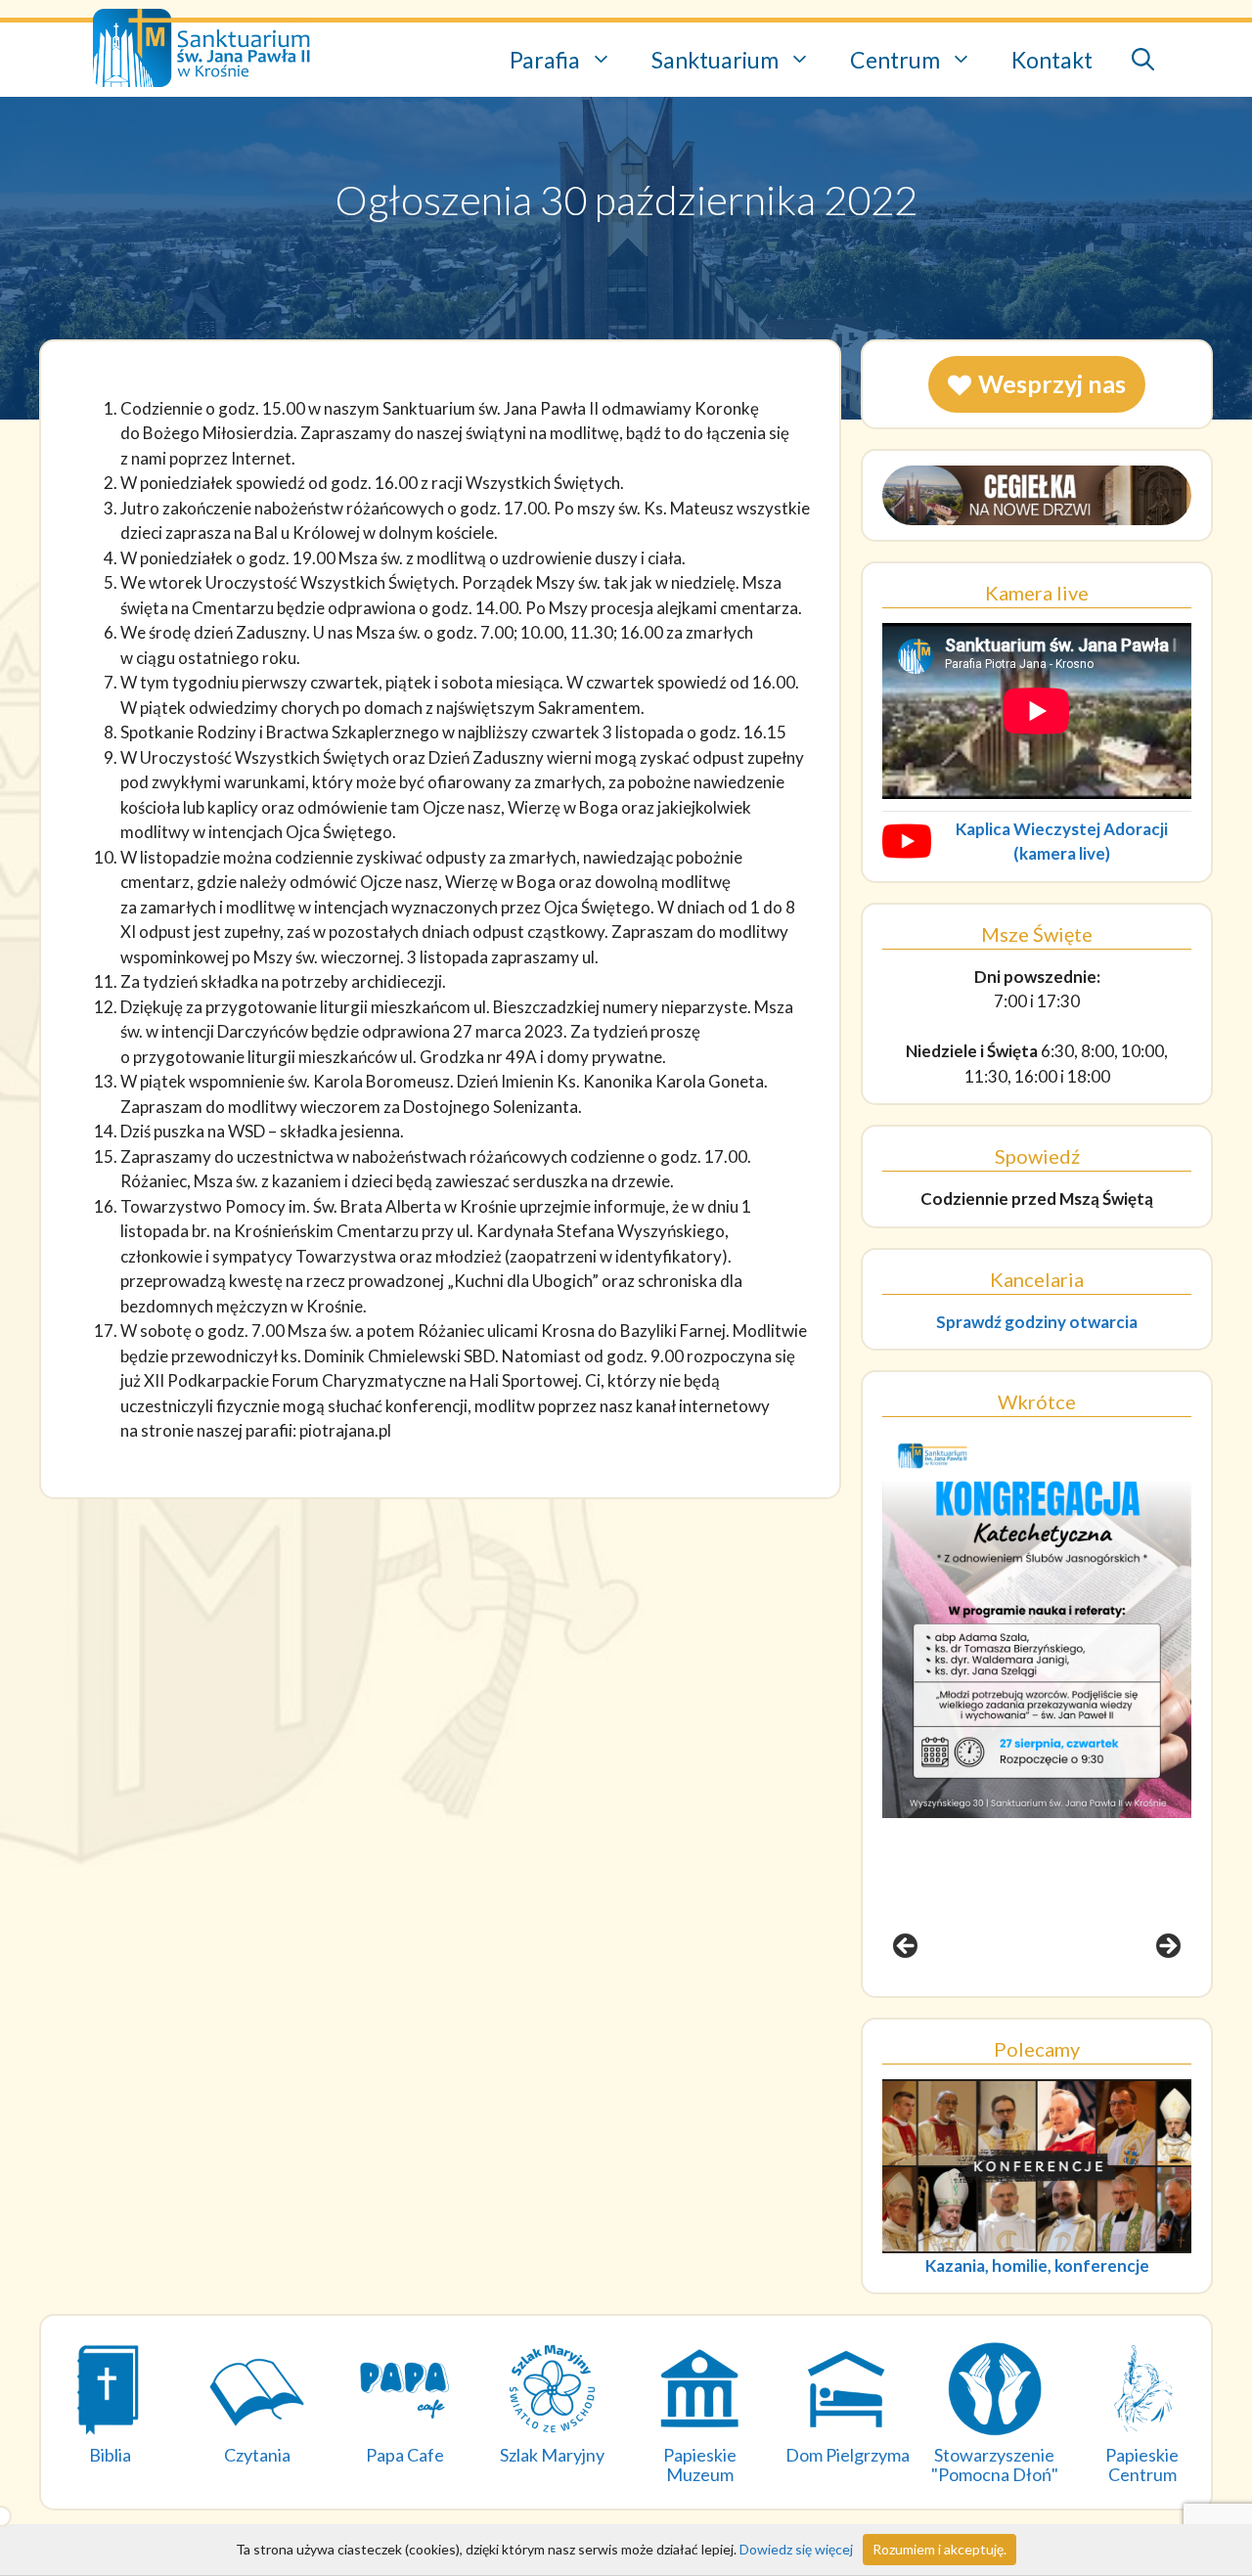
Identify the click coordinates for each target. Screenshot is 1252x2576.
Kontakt (1052, 60)
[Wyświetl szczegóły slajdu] (1037, 1625)
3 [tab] (1048, 2002)
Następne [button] (1167, 1947)
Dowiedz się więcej (796, 2549)
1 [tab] (1003, 2002)
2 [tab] (1026, 2002)
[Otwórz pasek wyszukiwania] (1143, 60)
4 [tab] (1071, 2002)
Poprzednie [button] (907, 1947)
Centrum (895, 60)
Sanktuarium (715, 60)
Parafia (545, 60)
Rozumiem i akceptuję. (939, 2549)
